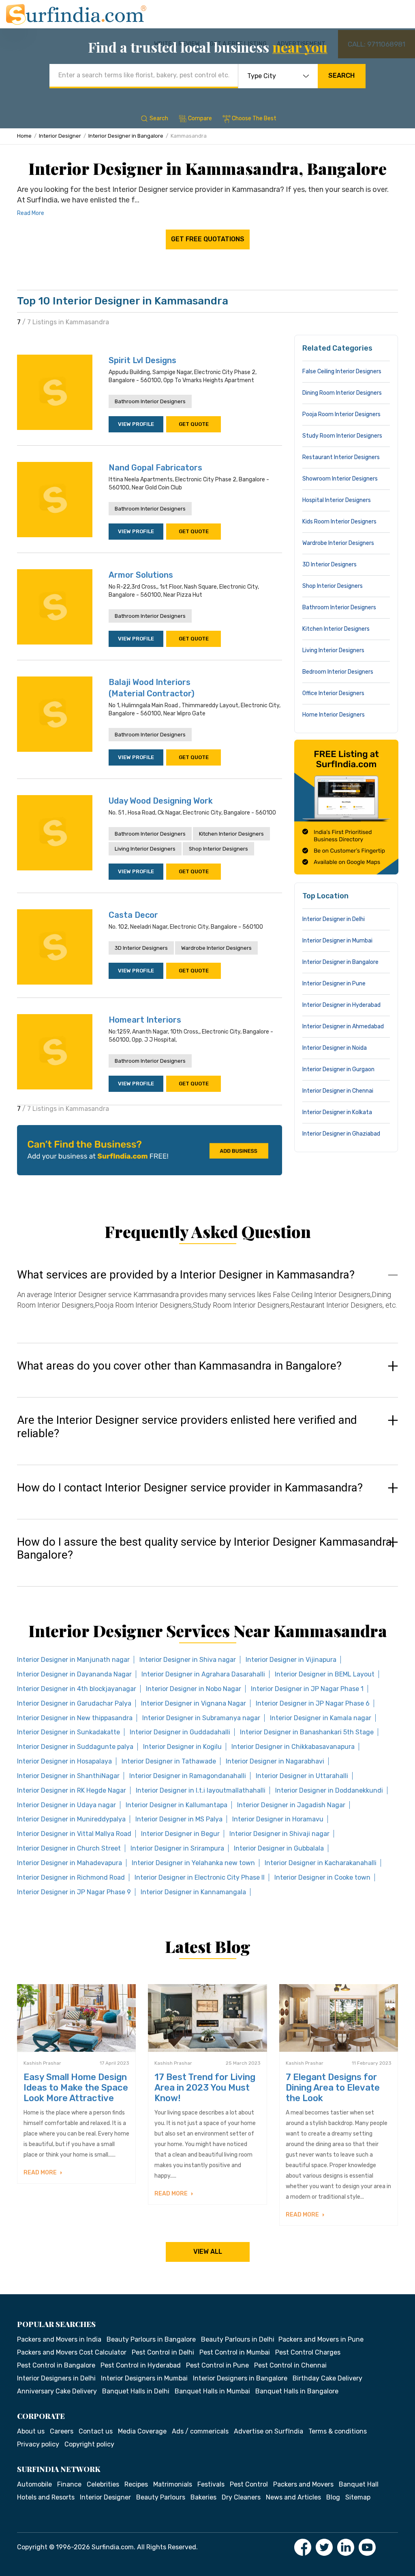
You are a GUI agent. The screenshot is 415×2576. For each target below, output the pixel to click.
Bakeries (203, 2497)
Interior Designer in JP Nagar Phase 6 (313, 1703)
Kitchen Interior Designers (231, 834)
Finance (69, 2484)
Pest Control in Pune (217, 2365)
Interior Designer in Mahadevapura (70, 1863)
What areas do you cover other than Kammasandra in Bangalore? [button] (179, 1366)
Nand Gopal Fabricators (155, 468)
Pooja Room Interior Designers (341, 414)
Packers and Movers (303, 2484)
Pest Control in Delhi (163, 2352)
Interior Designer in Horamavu (278, 1819)
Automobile (34, 2484)
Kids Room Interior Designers (339, 522)
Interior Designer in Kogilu (182, 1747)
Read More (31, 213)
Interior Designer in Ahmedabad (343, 1026)
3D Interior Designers (141, 948)
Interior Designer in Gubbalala (279, 1848)
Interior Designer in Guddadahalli (180, 1732)
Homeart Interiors (145, 1020)
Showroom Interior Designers (340, 479)
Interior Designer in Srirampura (177, 1848)
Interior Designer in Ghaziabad (341, 1134)
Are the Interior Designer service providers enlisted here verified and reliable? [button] (187, 1427)
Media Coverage (142, 2431)
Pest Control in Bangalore (56, 2365)
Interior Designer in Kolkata (337, 1112)
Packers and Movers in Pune (321, 2339)
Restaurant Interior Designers (341, 457)
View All (208, 2252)
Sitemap (358, 2497)
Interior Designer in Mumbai (337, 941)
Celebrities (103, 2484)
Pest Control (249, 2484)
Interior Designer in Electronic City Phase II (200, 1877)
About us (31, 2431)
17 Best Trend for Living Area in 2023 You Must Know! (205, 2088)
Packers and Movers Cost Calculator (72, 2352)
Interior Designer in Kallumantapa (176, 1805)
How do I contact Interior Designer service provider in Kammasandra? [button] (190, 1488)
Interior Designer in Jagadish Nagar (291, 1805)
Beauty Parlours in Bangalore (151, 2339)
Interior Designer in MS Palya (179, 1819)
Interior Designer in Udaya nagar (66, 1805)
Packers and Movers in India (59, 2339)
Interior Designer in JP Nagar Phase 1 (307, 1689)
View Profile (136, 424)
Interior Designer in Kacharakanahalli (321, 1863)
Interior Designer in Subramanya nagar (201, 1718)
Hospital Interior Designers (337, 500)
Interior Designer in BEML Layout (325, 1674)
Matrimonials (173, 2484)
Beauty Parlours (161, 2497)
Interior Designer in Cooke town (322, 1877)
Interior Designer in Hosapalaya (64, 1761)
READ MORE (41, 2173)
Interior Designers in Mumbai (144, 2378)
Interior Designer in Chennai (338, 1091)
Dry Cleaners (241, 2497)
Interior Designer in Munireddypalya (71, 1819)
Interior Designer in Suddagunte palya (75, 1747)
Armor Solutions (141, 575)
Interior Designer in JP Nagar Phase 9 (74, 1892)
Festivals (211, 2484)
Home (24, 136)
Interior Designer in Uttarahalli (302, 1776)
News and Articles (293, 2497)
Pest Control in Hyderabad (141, 2365)
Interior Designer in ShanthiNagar (68, 1776)
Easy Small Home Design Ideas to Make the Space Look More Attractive (76, 2088)
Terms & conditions (338, 2431)
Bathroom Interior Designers (150, 401)
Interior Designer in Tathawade (169, 1761)
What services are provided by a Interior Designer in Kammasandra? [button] (186, 1275)
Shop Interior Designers (218, 849)
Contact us (96, 2431)
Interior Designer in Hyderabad (341, 1005)
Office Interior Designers (333, 693)
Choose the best (254, 118)
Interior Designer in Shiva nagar (188, 1660)
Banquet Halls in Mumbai (212, 2391)
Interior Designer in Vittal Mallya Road (74, 1834)
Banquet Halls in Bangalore (297, 2391)
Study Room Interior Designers (342, 436)
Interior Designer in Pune (334, 984)
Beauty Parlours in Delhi (238, 2339)
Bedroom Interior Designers (338, 672)
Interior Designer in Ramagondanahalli (188, 1776)
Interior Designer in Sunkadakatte (68, 1732)
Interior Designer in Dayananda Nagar (74, 1674)
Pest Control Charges (308, 2352)
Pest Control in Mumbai (235, 2352)
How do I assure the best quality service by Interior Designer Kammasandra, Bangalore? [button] (206, 1549)
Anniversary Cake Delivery (57, 2391)
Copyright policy (89, 2444)
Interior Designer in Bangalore (126, 136)
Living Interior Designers (145, 849)
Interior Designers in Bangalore (240, 2378)
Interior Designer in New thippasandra (75, 1718)
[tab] (207, 1298)
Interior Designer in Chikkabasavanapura (293, 1747)
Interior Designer (60, 136)
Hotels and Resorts (46, 2497)
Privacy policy (38, 2444)
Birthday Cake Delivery (327, 2378)
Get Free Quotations (208, 239)
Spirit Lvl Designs (142, 360)
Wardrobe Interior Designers (216, 948)
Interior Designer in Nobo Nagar (194, 1689)
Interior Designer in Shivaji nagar (279, 1834)
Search (341, 76)
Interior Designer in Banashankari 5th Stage (307, 1732)
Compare (200, 118)
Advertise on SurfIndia (268, 2431)
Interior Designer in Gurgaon (338, 1069)
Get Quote (194, 424)
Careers (62, 2431)
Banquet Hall (359, 2484)
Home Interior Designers (334, 715)
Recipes (136, 2484)
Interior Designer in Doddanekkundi (329, 1790)
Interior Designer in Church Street (69, 1848)
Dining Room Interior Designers (342, 393)
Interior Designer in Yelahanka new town (193, 1863)
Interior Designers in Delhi (56, 2378)
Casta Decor (133, 915)
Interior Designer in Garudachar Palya (74, 1703)
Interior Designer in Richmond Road (71, 1877)
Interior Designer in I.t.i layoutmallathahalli (201, 1790)
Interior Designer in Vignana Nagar (194, 1703)
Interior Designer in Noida (335, 1048)
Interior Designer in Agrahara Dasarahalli (203, 1674)
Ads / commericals (200, 2431)
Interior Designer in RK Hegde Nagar (72, 1790)
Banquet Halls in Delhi (136, 2391)
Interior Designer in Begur (180, 1834)
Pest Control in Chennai (290, 2365)
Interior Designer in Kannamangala (193, 1892)
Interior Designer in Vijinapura (291, 1660)
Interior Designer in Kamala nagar (321, 1718)
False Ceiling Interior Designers (342, 371)
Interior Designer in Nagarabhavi (275, 1761)
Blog (333, 2497)
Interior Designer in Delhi (334, 919)
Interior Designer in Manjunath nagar (73, 1660)
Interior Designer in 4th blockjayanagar (77, 1689)
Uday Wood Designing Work (161, 801)
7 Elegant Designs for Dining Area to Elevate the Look (333, 2088)
